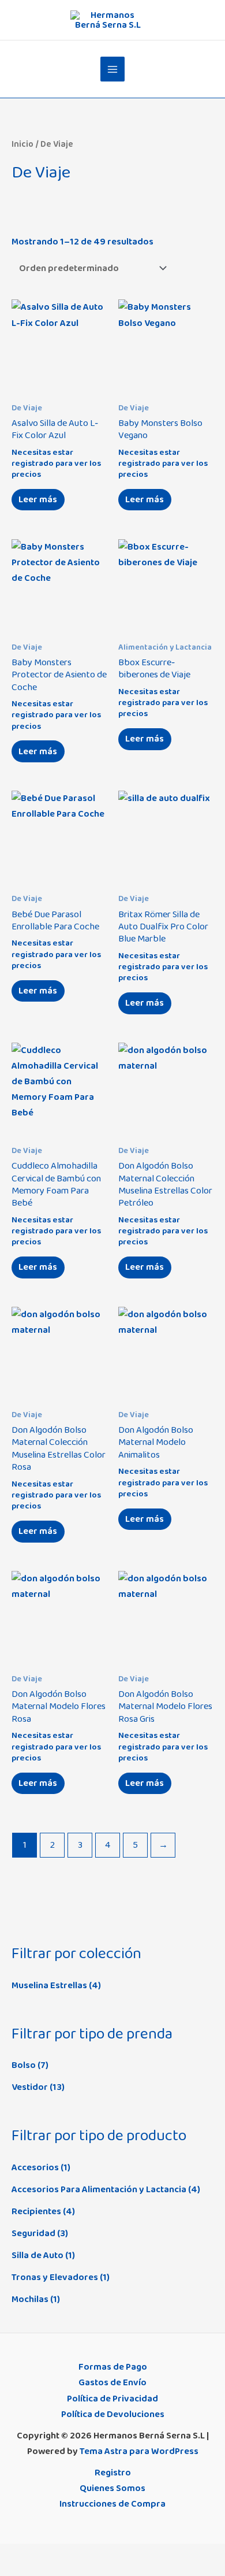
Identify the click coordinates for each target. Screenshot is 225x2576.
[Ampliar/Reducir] (12, 2554)
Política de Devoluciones (113, 2414)
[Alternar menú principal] (113, 69)
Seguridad (33, 2233)
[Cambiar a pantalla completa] (36, 2554)
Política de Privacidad (112, 2399)
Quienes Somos (112, 2488)
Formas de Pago (113, 2367)
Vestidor (30, 2087)
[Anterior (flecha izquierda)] (12, 2570)
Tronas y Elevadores (55, 2277)
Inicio (22, 144)
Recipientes (36, 2211)
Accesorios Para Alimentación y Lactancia (99, 2189)
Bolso (24, 2065)
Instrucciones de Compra (112, 2504)
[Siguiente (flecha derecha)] (36, 2570)
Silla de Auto (37, 2255)
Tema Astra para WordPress (139, 2451)
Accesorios (35, 2167)
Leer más (38, 499)
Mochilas (30, 2299)
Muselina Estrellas (49, 1985)
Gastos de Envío (112, 2382)
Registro (113, 2473)
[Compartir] (61, 2554)
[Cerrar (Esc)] (86, 2554)
